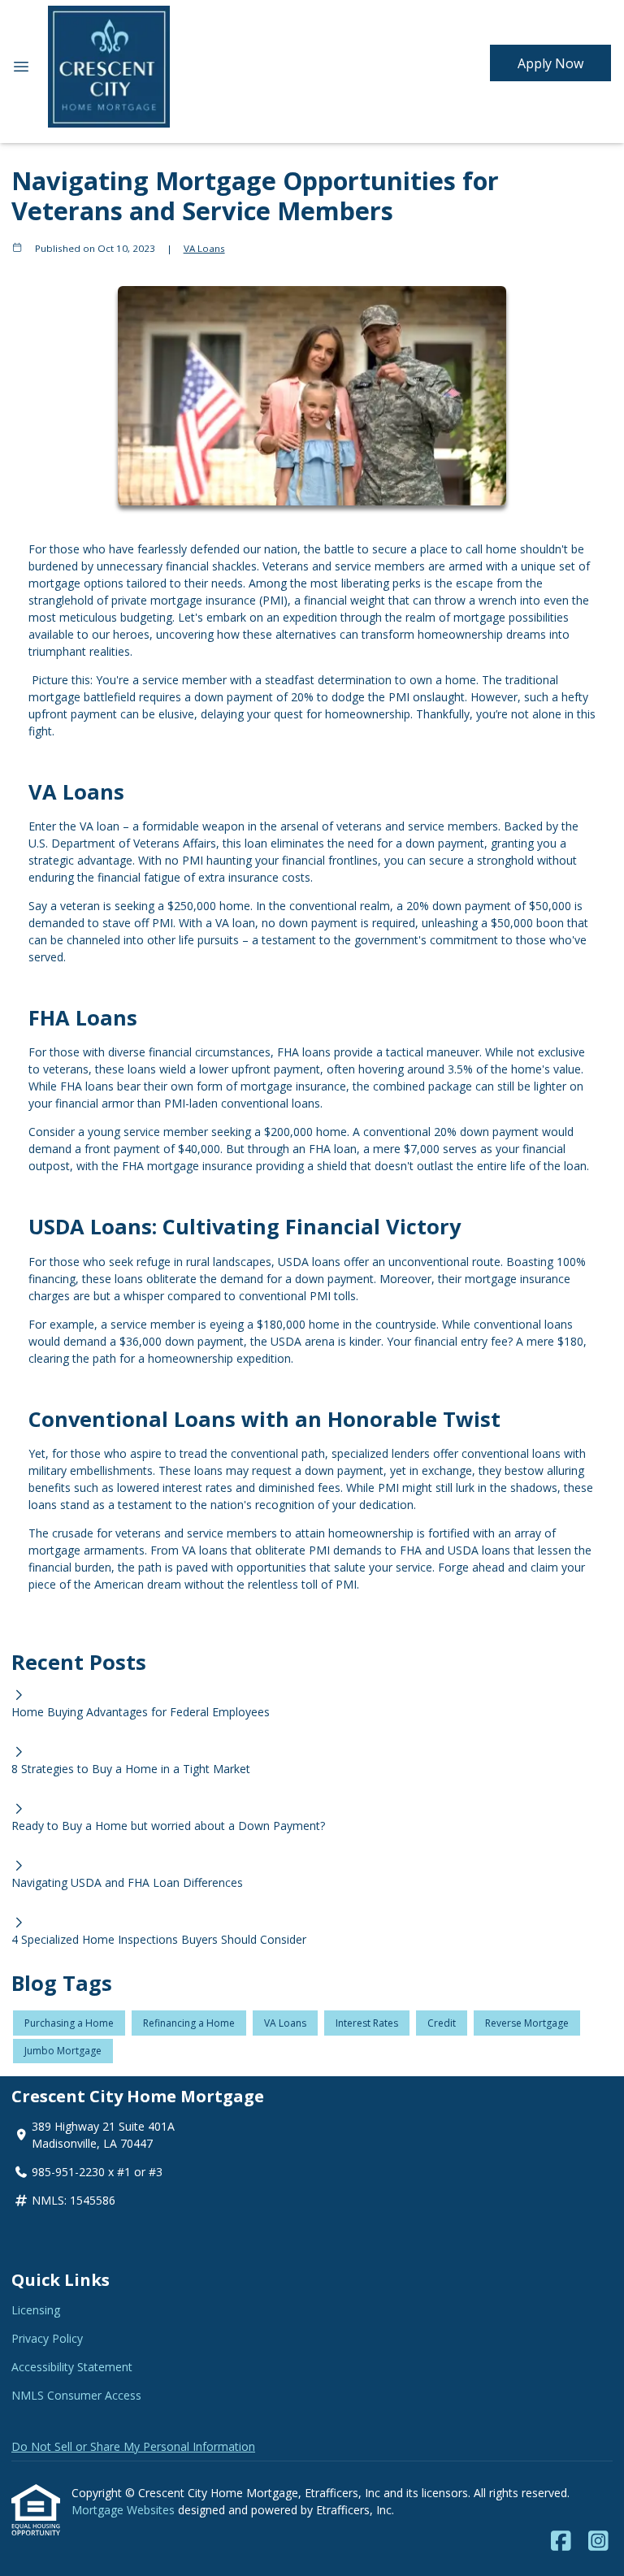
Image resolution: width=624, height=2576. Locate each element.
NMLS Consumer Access (76, 2395)
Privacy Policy (47, 2338)
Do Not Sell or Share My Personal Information (133, 2446)
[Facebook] (561, 2541)
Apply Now (550, 63)
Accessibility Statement (72, 2367)
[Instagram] (598, 2541)
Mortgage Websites (125, 2510)
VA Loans (204, 248)
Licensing (36, 2310)
